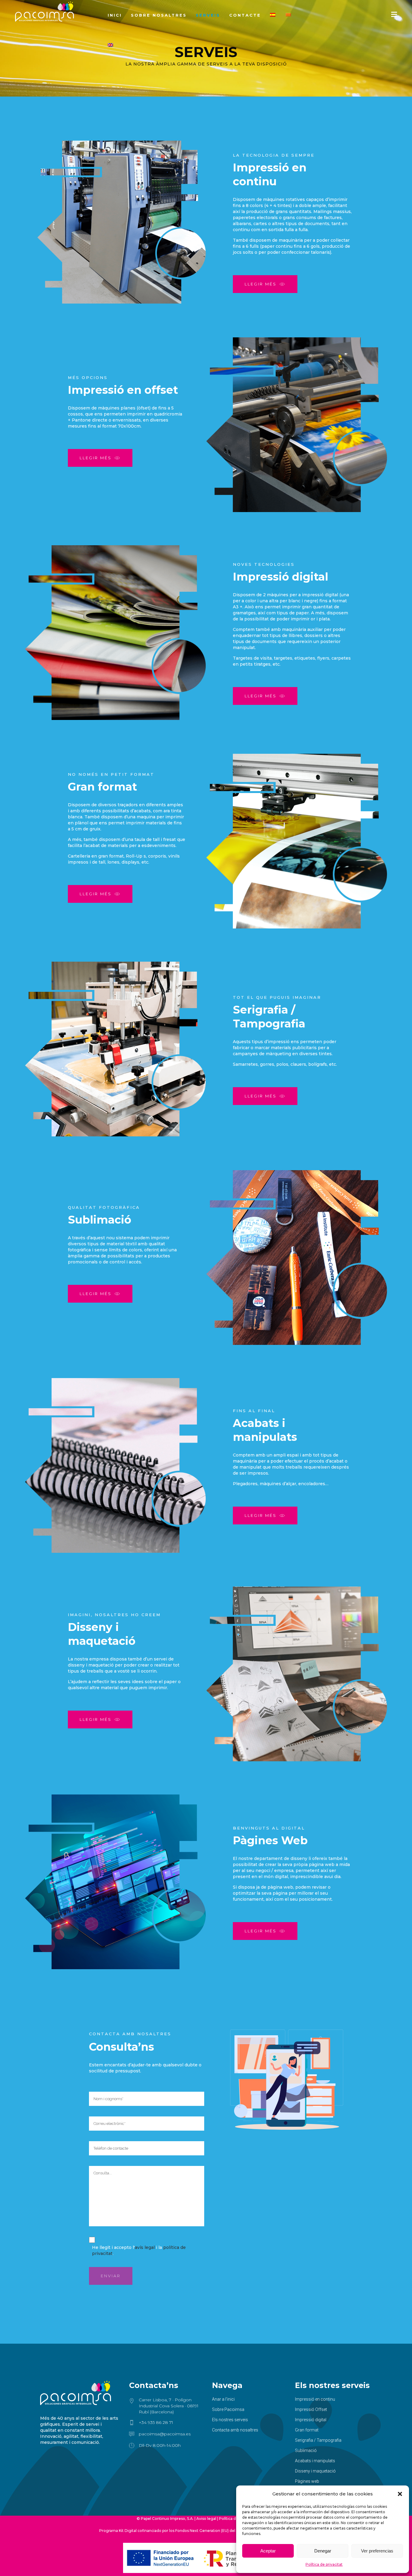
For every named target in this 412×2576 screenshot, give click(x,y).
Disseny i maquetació (315, 2471)
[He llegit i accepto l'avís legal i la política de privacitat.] (92, 2241)
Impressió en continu (315, 2399)
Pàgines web (307, 2481)
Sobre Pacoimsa (228, 2409)
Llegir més (261, 284)
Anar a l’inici (223, 2399)
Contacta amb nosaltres (235, 2430)
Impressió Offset (311, 2409)
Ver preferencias (377, 2551)
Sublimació (306, 2450)
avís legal (145, 2247)
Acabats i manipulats (315, 2461)
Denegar (323, 2551)
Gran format (307, 2430)
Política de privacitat (324, 2564)
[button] (400, 2494)
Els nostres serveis (230, 2420)
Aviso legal (206, 2519)
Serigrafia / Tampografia (318, 2440)
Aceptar (268, 2551)
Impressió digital (311, 2420)
